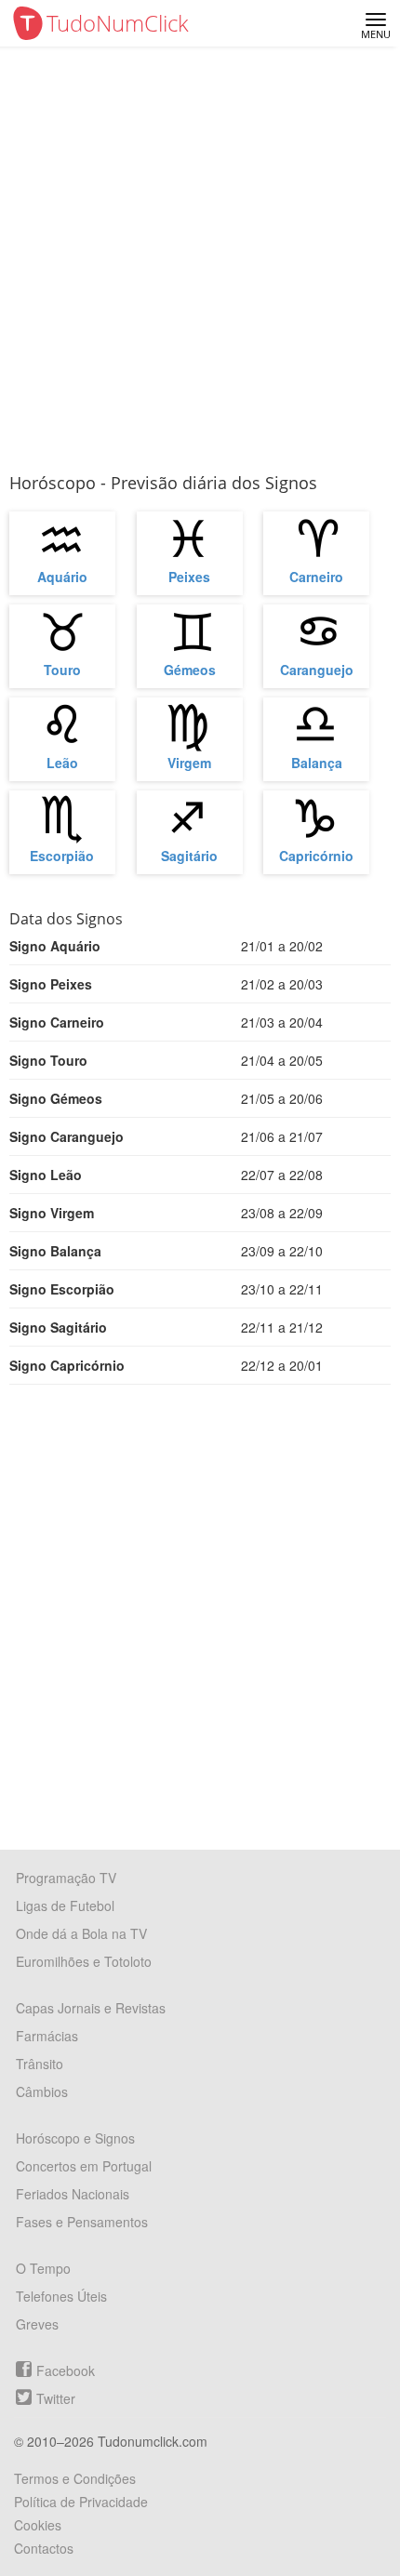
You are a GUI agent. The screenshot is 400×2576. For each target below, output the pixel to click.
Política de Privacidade (81, 2502)
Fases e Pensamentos (82, 2222)
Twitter (56, 2398)
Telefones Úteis (61, 2296)
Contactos (44, 2548)
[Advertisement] (200, 256)
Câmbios (42, 2091)
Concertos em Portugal (84, 2166)
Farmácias (47, 2036)
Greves (37, 2324)
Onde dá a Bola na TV (81, 1933)
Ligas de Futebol (65, 1905)
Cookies (38, 2525)
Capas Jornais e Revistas (91, 2008)
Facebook (66, 2370)
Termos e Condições (75, 2478)
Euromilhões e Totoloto (84, 1961)
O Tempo (43, 2268)
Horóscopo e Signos (75, 2138)
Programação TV (66, 1878)
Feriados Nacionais (73, 2194)
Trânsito (40, 2064)
